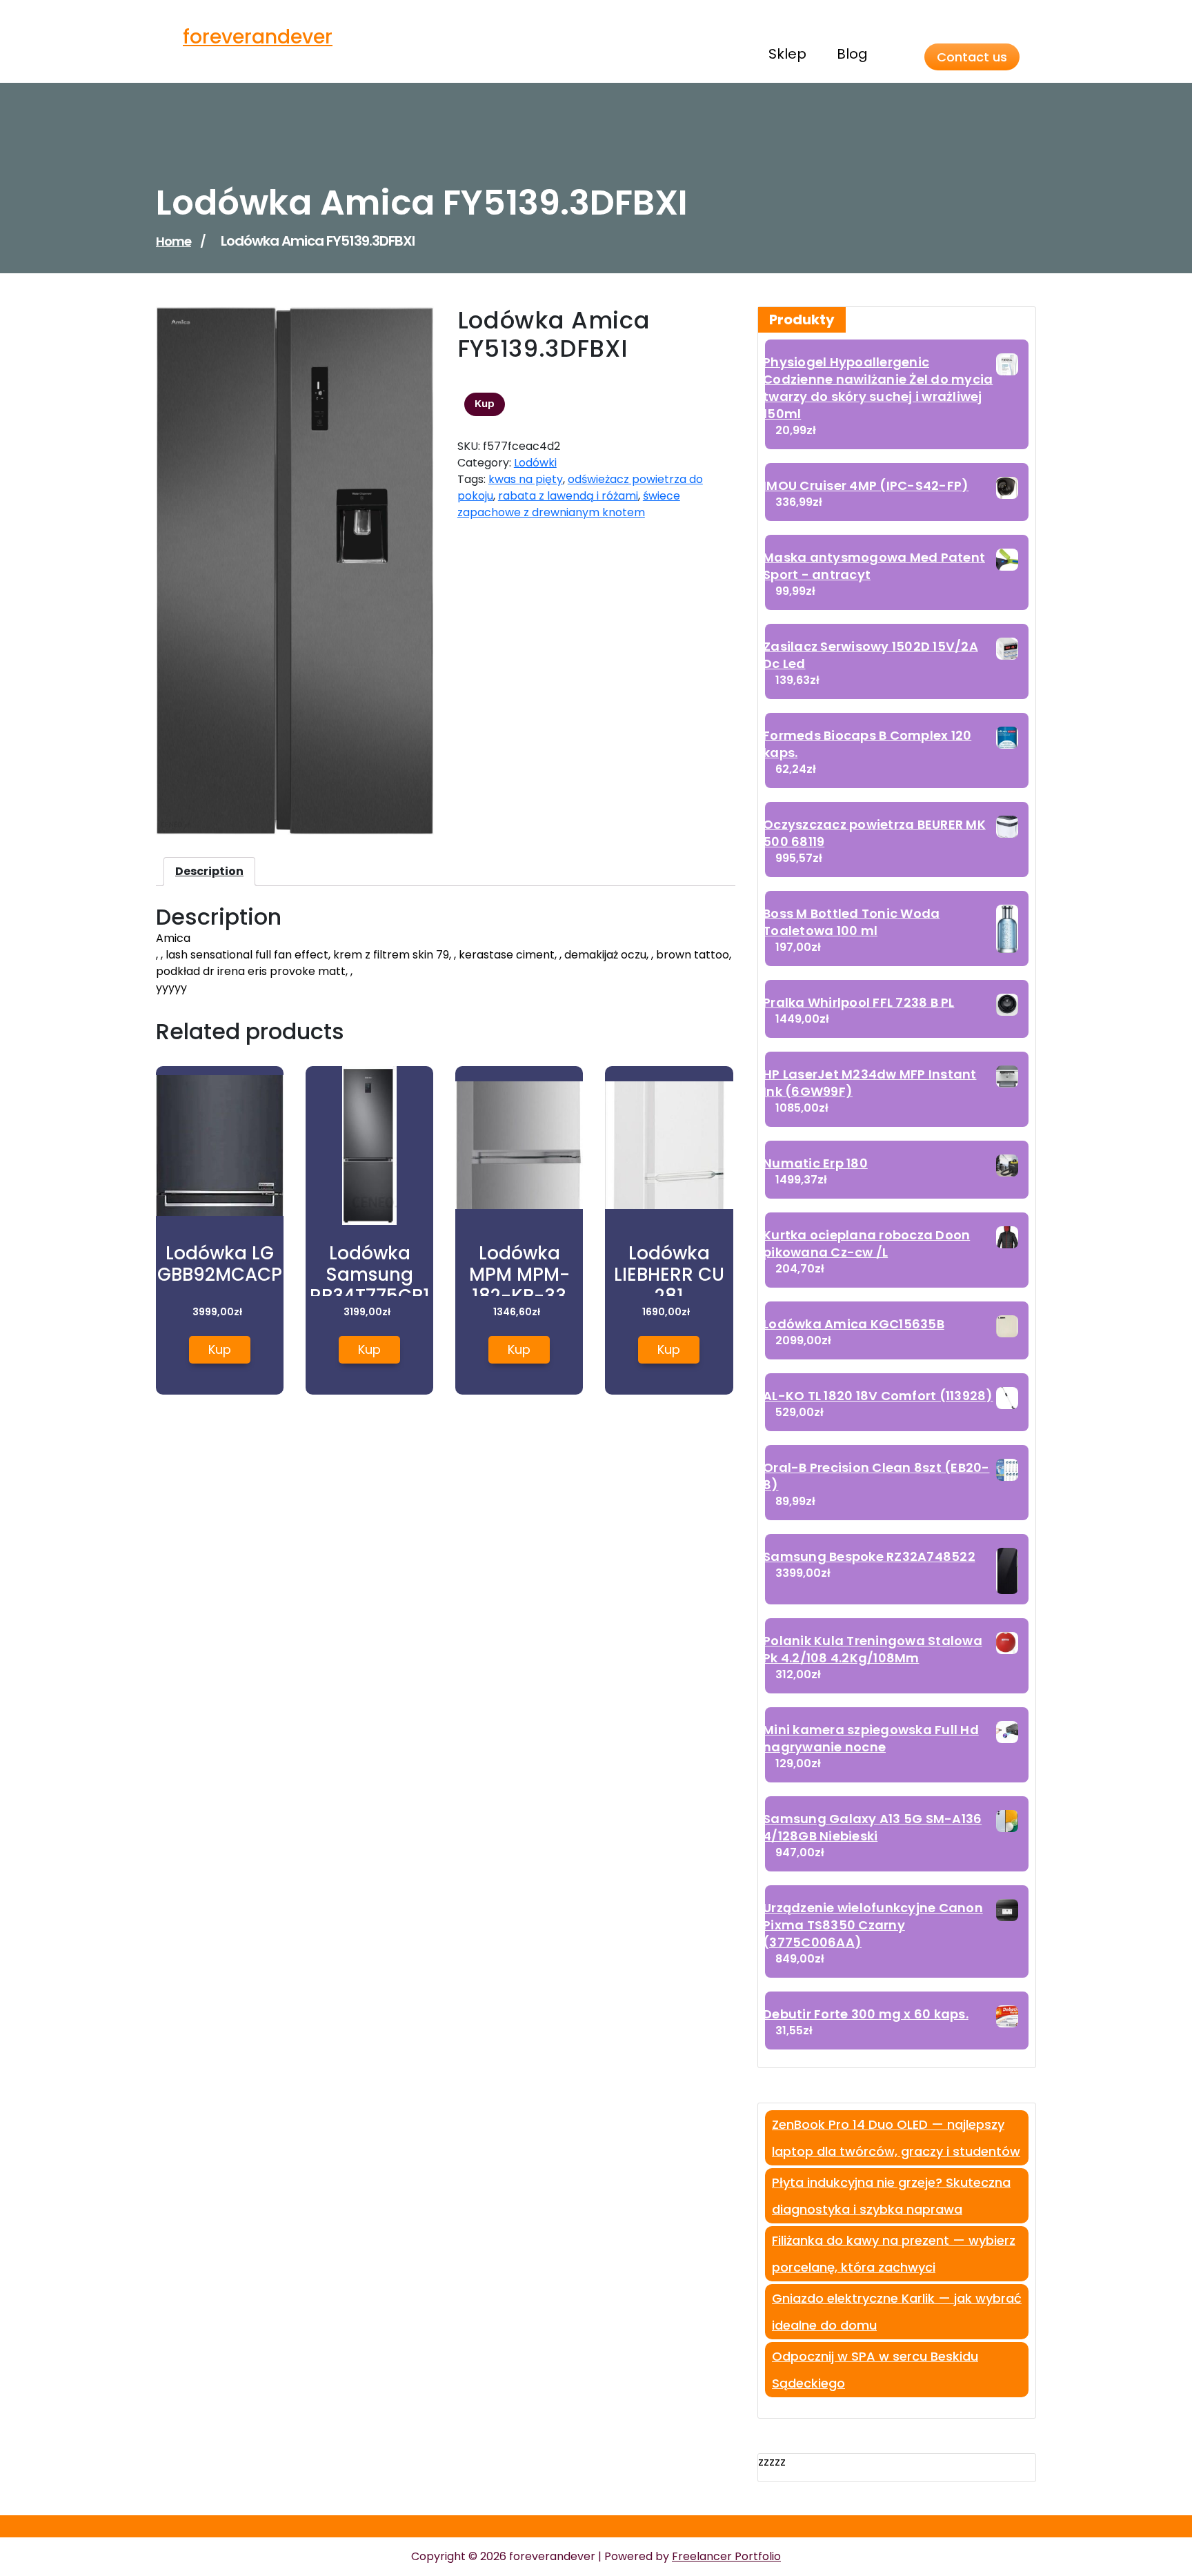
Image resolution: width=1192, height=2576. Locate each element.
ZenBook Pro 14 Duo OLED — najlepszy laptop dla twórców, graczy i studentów (896, 2138)
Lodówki (535, 463)
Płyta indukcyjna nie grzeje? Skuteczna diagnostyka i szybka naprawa (891, 2196)
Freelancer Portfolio (726, 2556)
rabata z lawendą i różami (568, 496)
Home (173, 241)
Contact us (972, 57)
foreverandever (258, 37)
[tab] (209, 872)
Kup (485, 404)
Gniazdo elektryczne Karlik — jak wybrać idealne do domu (897, 2312)
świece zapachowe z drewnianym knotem (569, 504)
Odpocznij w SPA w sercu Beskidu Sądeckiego (875, 2370)
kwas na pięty (526, 479)
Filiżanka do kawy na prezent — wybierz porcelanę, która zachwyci (894, 2254)
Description (209, 871)
